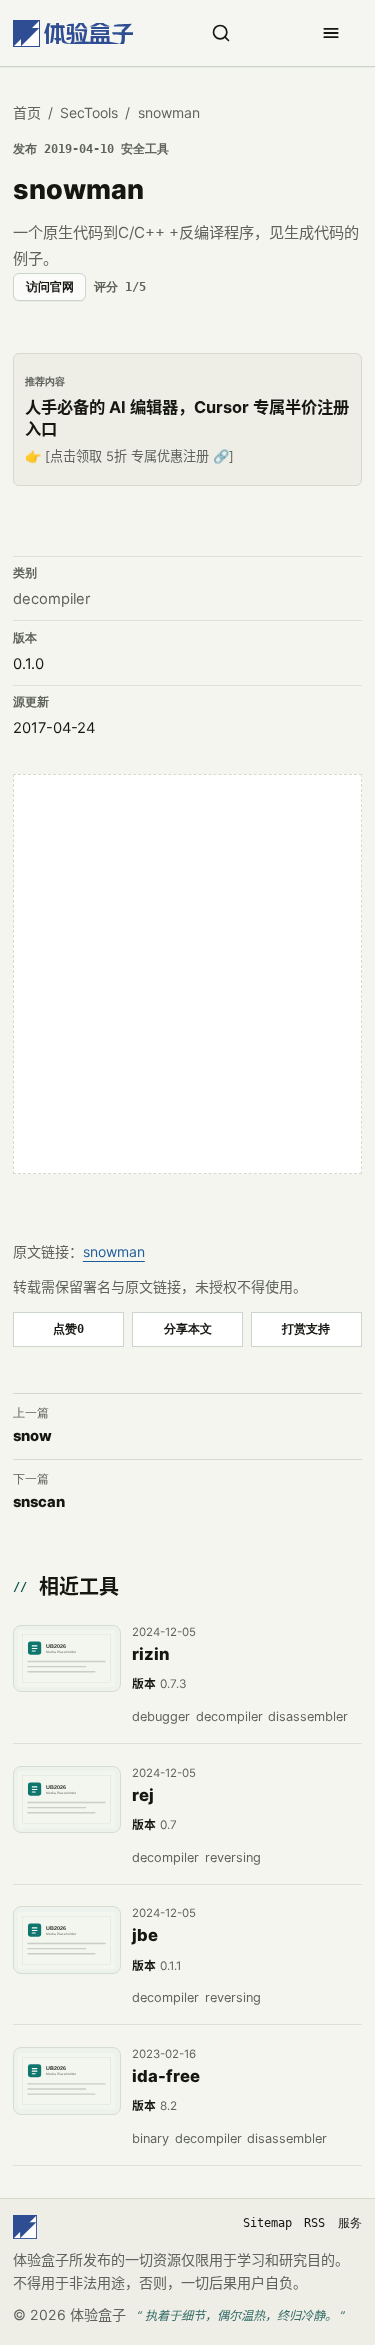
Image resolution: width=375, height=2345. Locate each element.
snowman (114, 1251)
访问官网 (50, 287)
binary (150, 2138)
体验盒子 (98, 2314)
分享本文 (188, 1328)
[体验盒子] (73, 33)
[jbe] (67, 1940)
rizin (151, 1654)
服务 (350, 2223)
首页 (27, 112)
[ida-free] (67, 2081)
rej (143, 1795)
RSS (314, 2223)
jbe (145, 1935)
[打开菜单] (331, 33)
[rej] (67, 1800)
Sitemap (267, 2223)
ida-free (166, 2076)
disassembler (308, 1716)
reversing (233, 1857)
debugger (161, 1716)
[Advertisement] (187, 973)
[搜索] (221, 33)
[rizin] (67, 1659)
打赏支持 (306, 1328)
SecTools (89, 112)
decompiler (51, 599)
